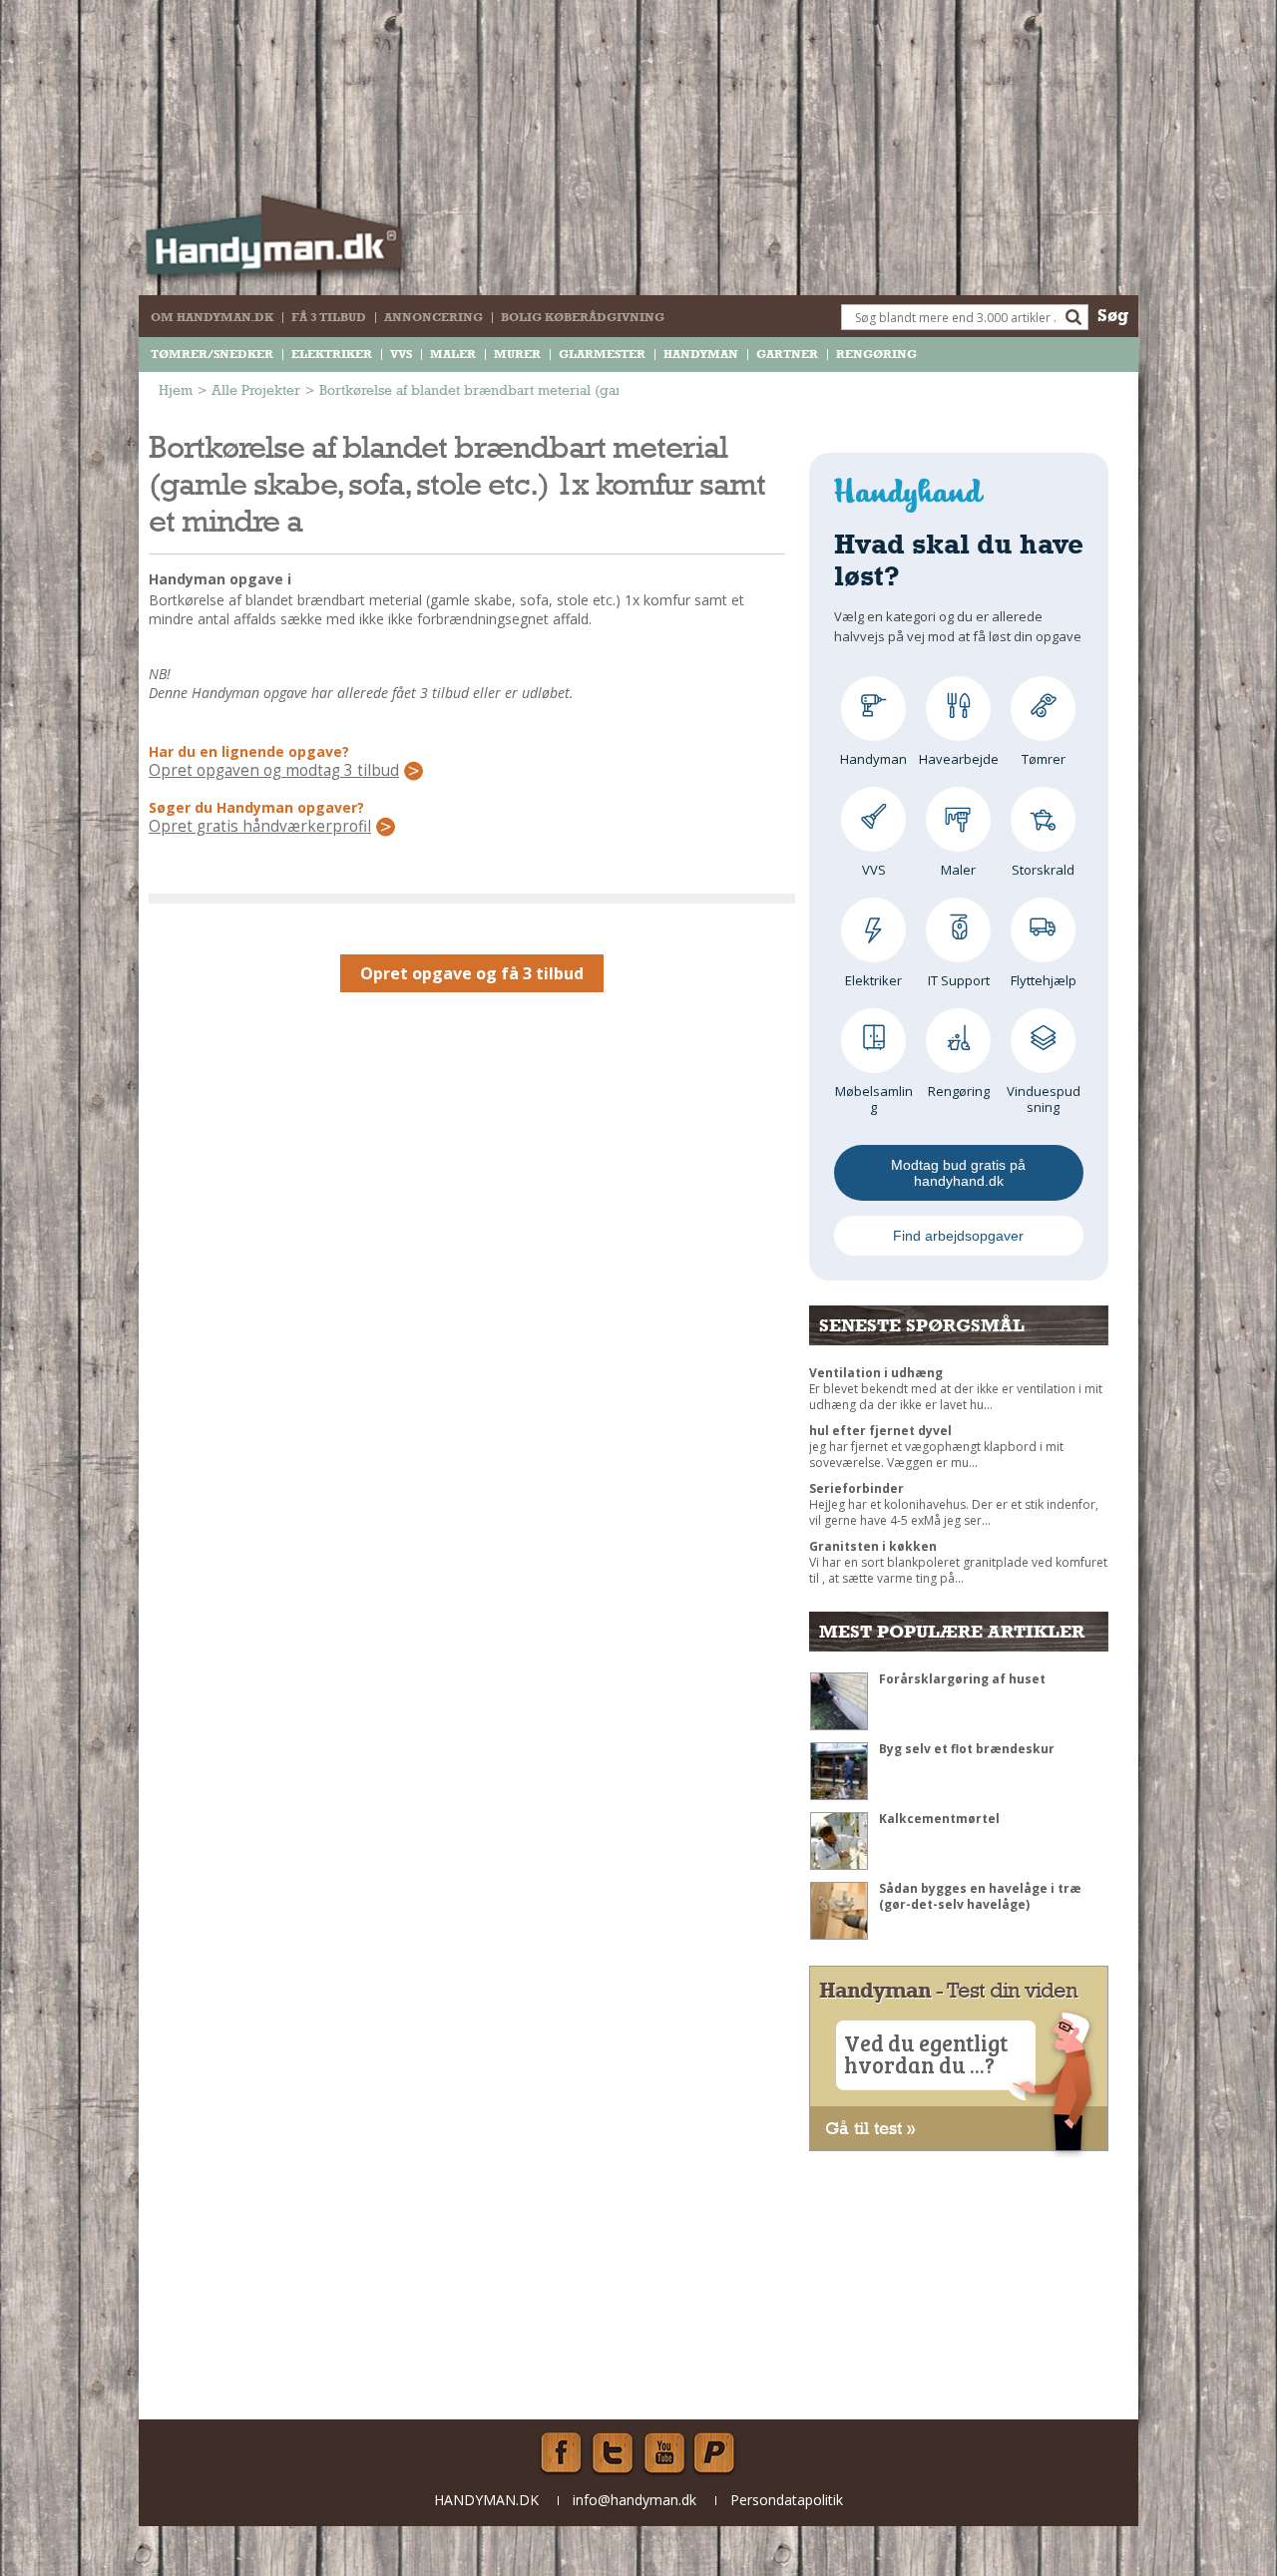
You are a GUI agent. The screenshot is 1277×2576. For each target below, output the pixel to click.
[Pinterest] (716, 2453)
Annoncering (433, 317)
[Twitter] (613, 2453)
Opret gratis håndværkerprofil (260, 827)
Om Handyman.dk (212, 317)
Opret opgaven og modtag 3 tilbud (274, 771)
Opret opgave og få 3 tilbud (472, 973)
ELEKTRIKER (332, 354)
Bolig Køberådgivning (583, 317)
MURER (517, 354)
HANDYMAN (701, 354)
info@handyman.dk (635, 2500)
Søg (1113, 315)
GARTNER (787, 354)
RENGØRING (876, 354)
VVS (401, 354)
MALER (453, 354)
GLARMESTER (602, 354)
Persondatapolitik (787, 2500)
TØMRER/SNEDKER (212, 354)
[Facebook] (561, 2453)
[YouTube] (664, 2453)
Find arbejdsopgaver (958, 1236)
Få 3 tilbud (329, 317)
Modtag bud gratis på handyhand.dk (958, 1173)
